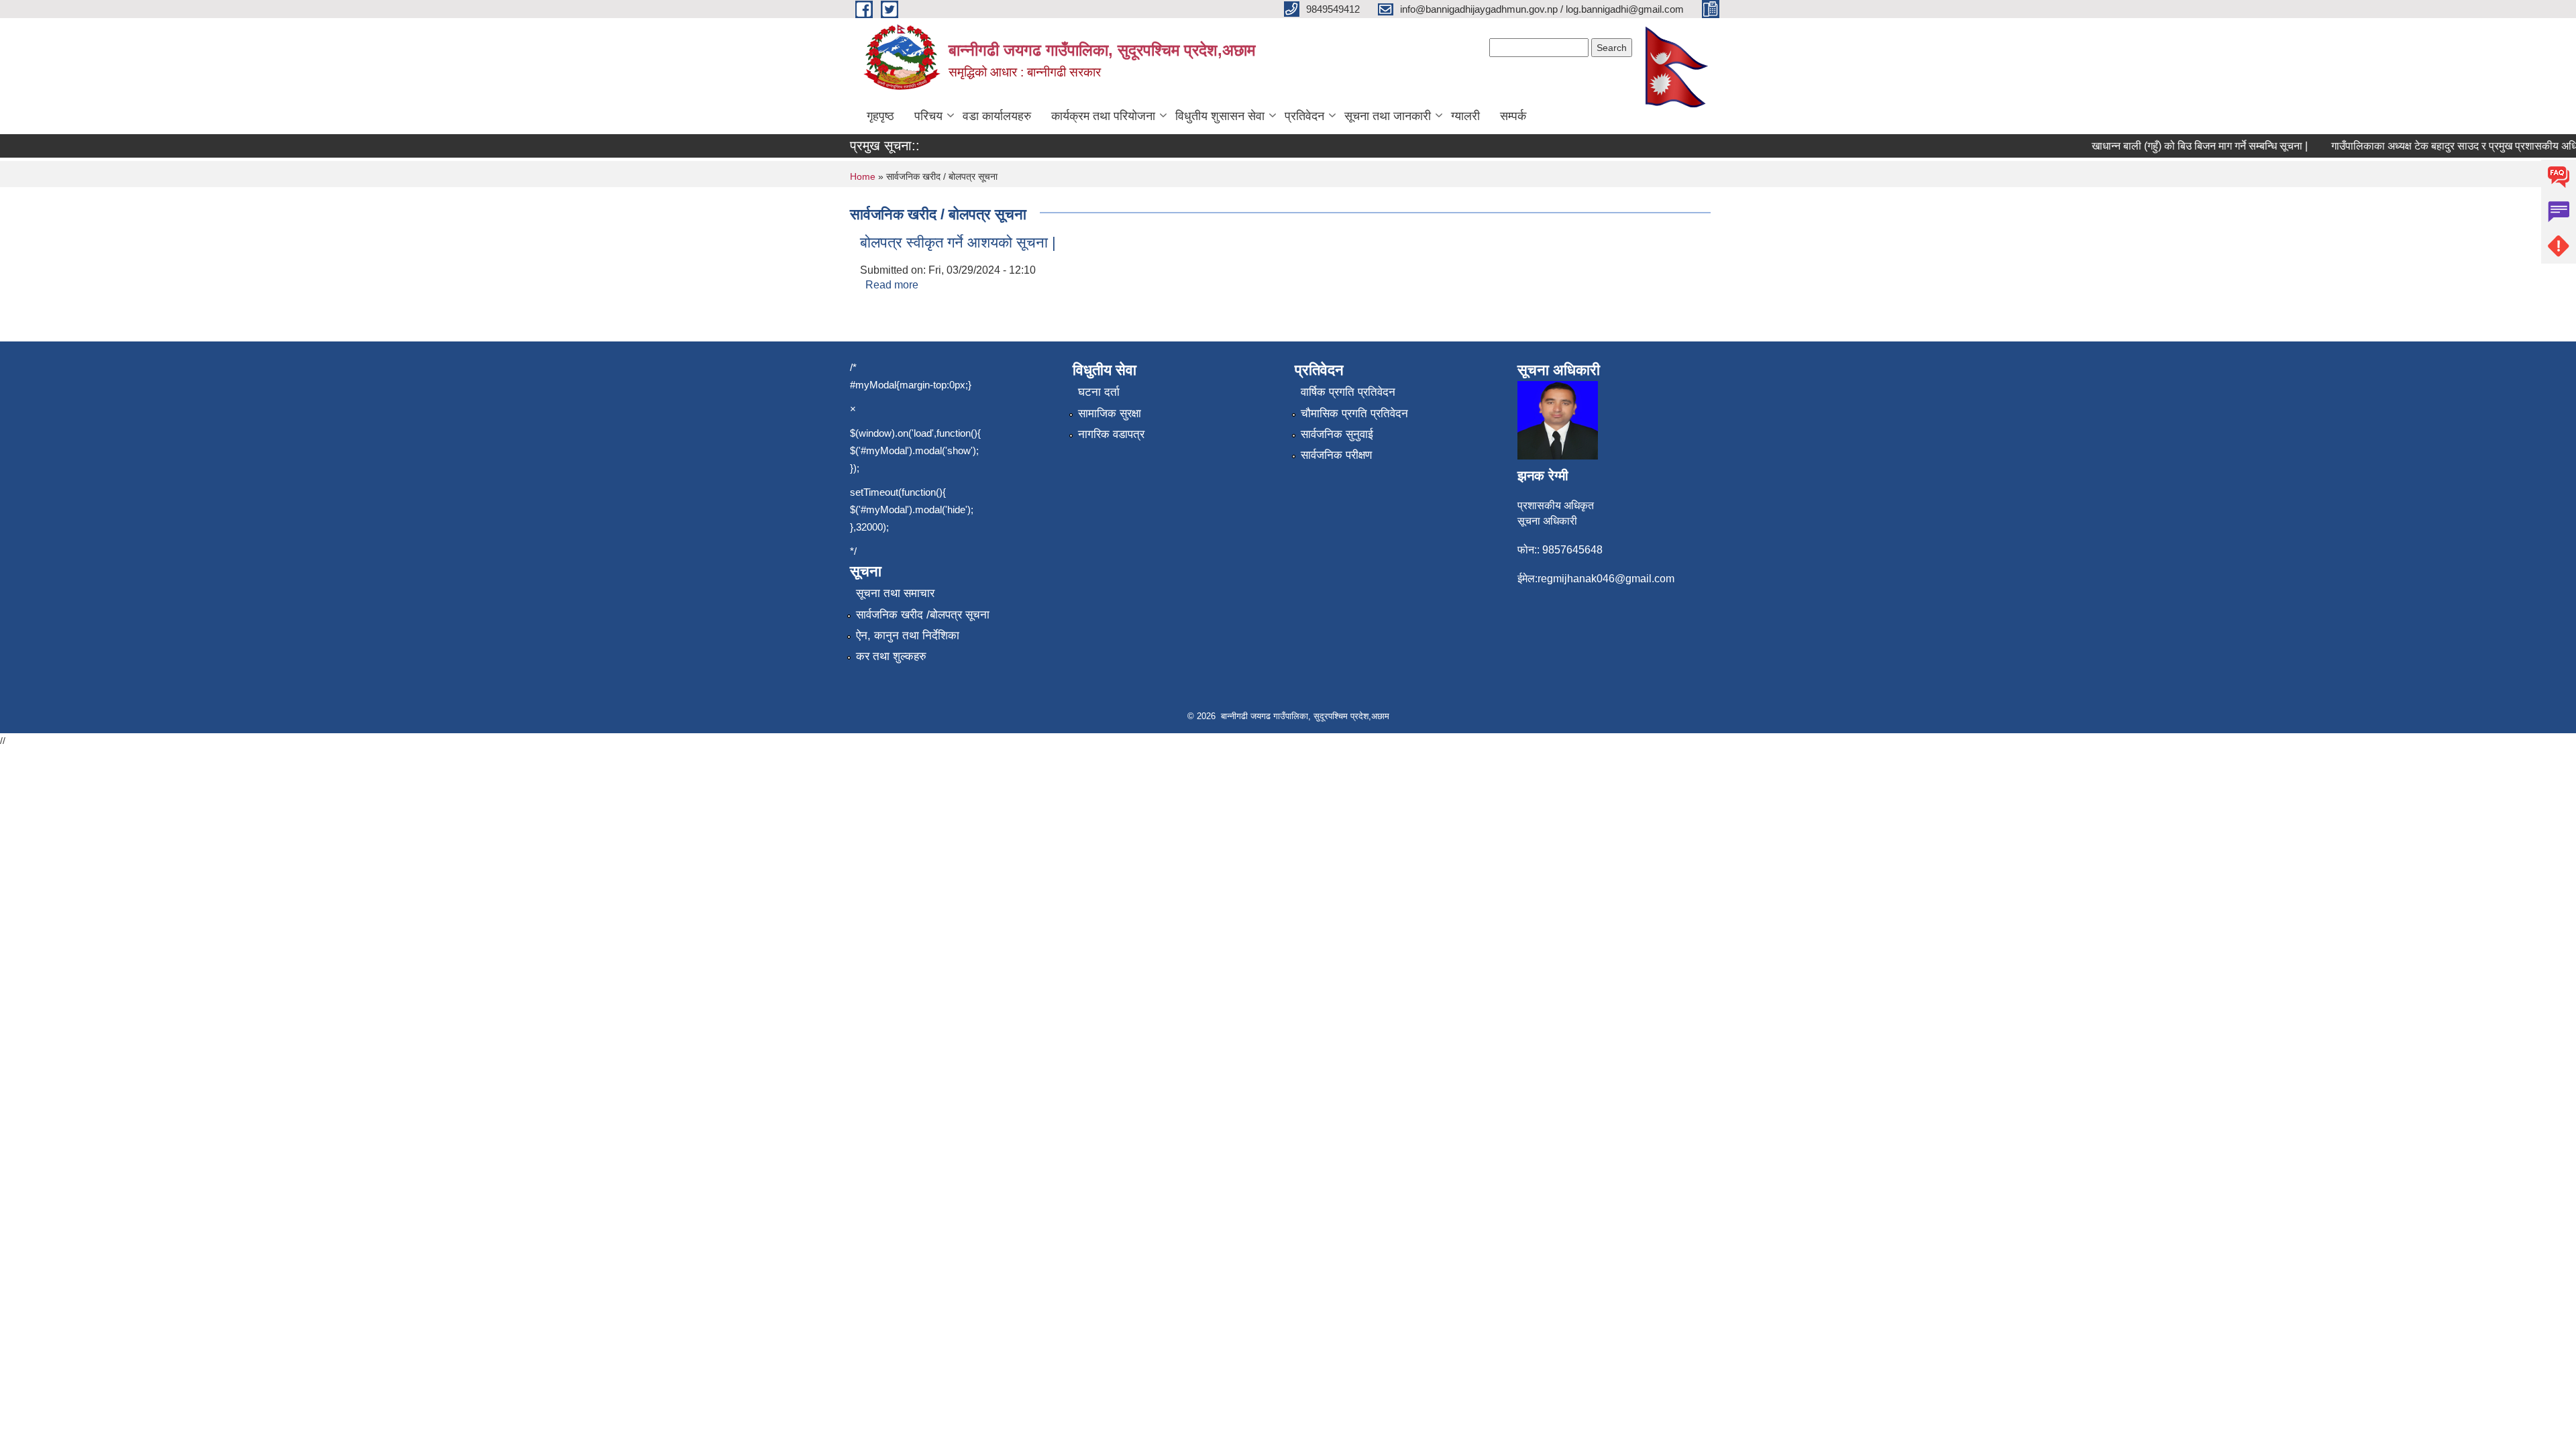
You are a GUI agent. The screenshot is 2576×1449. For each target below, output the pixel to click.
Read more (892, 285)
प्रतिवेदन (1304, 116)
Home (863, 176)
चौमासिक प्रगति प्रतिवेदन (1354, 414)
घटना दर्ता (1099, 392)
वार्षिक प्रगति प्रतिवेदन (1348, 392)
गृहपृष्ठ (880, 116)
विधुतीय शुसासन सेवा (1220, 116)
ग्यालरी (1465, 116)
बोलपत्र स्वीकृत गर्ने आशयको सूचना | (958, 243)
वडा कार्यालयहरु (997, 116)
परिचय (928, 116)
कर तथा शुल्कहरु (891, 656)
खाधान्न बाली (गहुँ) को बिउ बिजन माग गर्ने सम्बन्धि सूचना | (2175, 146)
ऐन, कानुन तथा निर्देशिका (908, 636)
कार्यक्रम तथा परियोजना (1103, 116)
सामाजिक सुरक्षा (1110, 414)
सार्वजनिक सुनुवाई (1337, 434)
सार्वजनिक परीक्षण (1336, 455)
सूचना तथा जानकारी (1388, 116)
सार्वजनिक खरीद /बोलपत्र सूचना (923, 615)
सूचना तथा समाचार (895, 593)
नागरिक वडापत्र (1111, 434)
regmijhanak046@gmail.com (1606, 579)
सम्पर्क (1513, 116)
